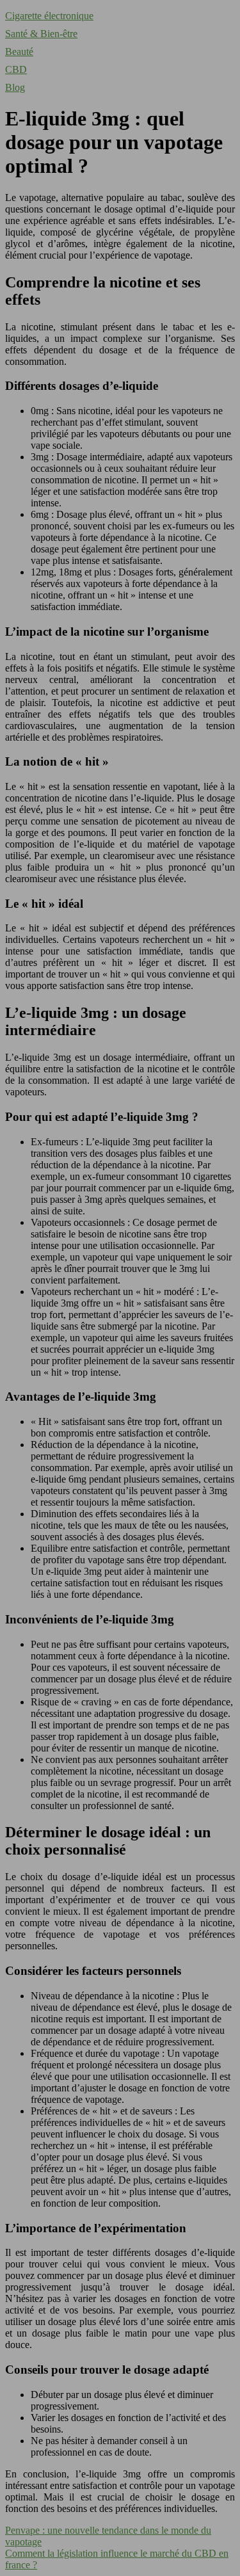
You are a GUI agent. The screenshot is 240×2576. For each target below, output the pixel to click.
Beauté (19, 52)
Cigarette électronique (49, 16)
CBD (16, 69)
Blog (15, 87)
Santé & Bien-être (41, 34)
